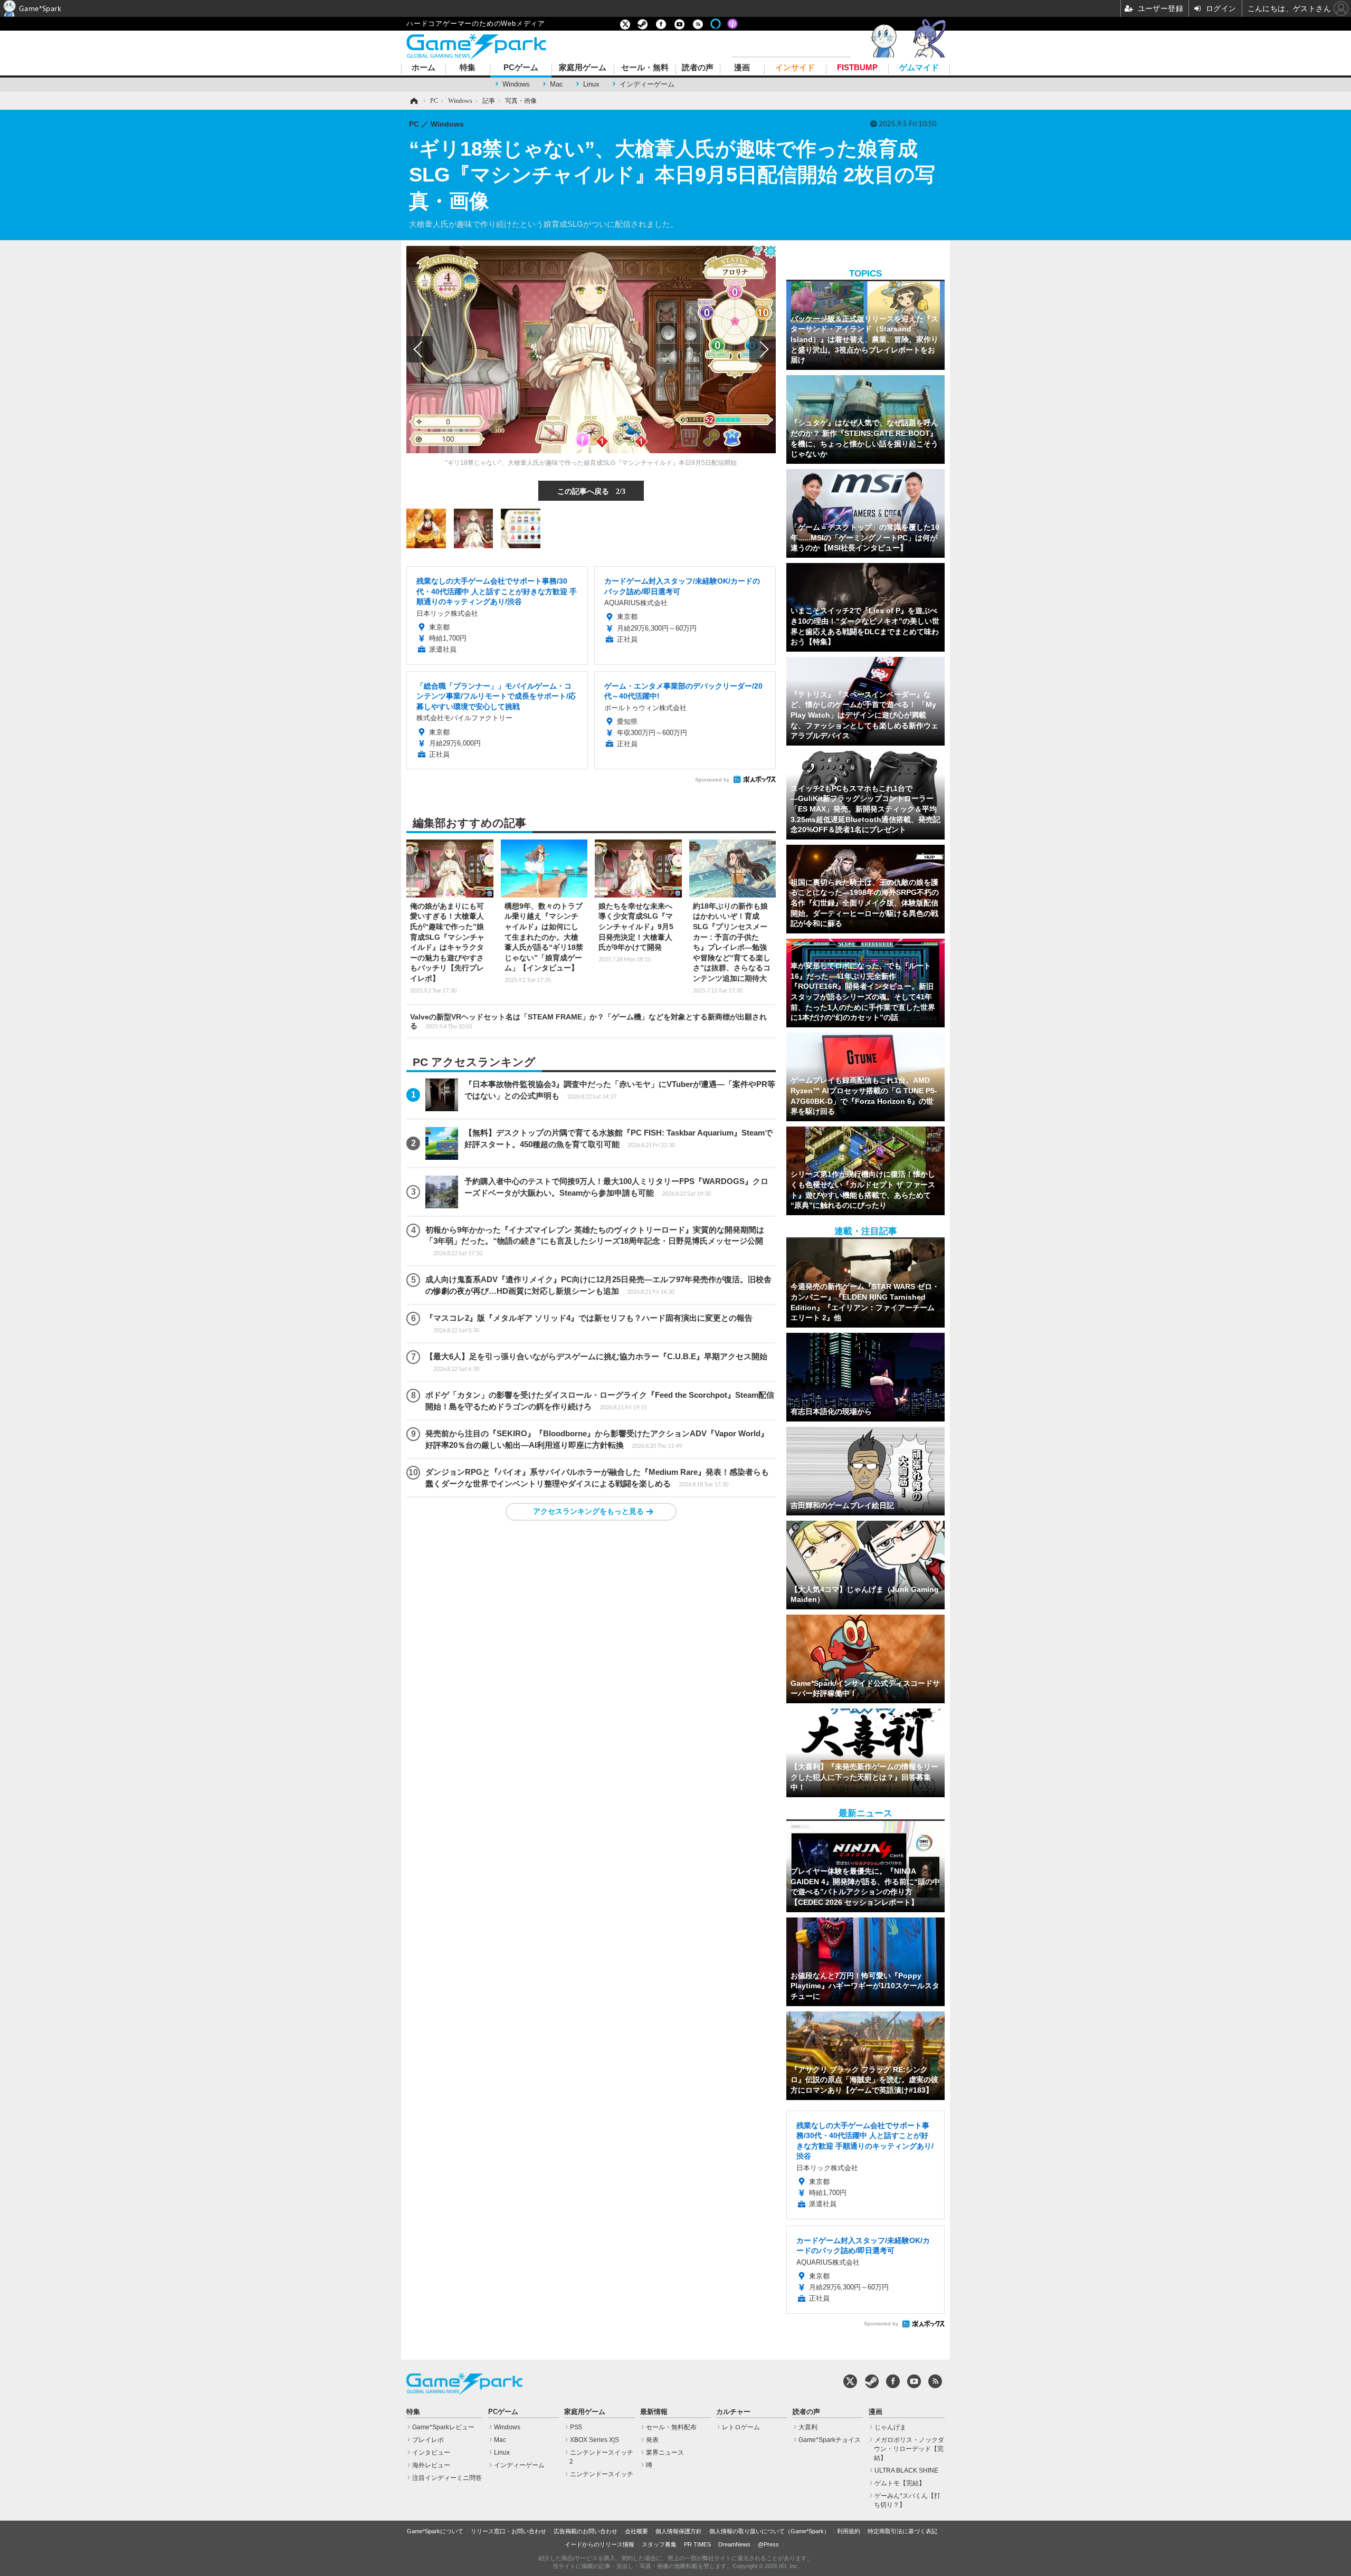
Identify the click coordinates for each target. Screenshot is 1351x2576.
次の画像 (763, 349)
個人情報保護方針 (679, 2531)
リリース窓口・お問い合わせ (508, 2531)
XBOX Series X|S (594, 2440)
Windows (516, 84)
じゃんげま (890, 2427)
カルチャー (733, 2412)
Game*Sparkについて (435, 2531)
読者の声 (698, 68)
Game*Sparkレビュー (443, 2427)
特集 (468, 68)
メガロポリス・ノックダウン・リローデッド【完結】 (909, 2449)
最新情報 (654, 2412)
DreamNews (734, 2544)
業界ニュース (665, 2453)
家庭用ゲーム (583, 68)
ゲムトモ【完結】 (900, 2483)
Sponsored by (712, 780)
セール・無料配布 (671, 2427)
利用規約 (849, 2531)
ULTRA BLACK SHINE (906, 2470)
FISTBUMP (857, 68)
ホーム (424, 68)
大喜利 (808, 2427)
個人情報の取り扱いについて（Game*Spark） (769, 2531)
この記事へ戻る (591, 491)
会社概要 (636, 2531)
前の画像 (420, 349)
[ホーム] (413, 101)
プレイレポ (428, 2440)
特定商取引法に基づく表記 (902, 2531)
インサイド (795, 68)
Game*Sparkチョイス (830, 2440)
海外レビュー (431, 2465)
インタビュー (431, 2453)
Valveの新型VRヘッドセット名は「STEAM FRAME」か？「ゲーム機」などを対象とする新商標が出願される (588, 1021)
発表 (652, 2440)
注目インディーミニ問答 (447, 2478)
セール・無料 (645, 68)
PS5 (576, 2427)
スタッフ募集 (659, 2544)
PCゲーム (521, 68)
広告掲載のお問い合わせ (586, 2531)
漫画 (742, 68)
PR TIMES (697, 2544)
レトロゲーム (741, 2427)
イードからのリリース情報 (600, 2544)
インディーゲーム (647, 84)
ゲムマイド (919, 68)
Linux (591, 84)
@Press (768, 2544)
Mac (556, 84)
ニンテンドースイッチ (602, 2474)
